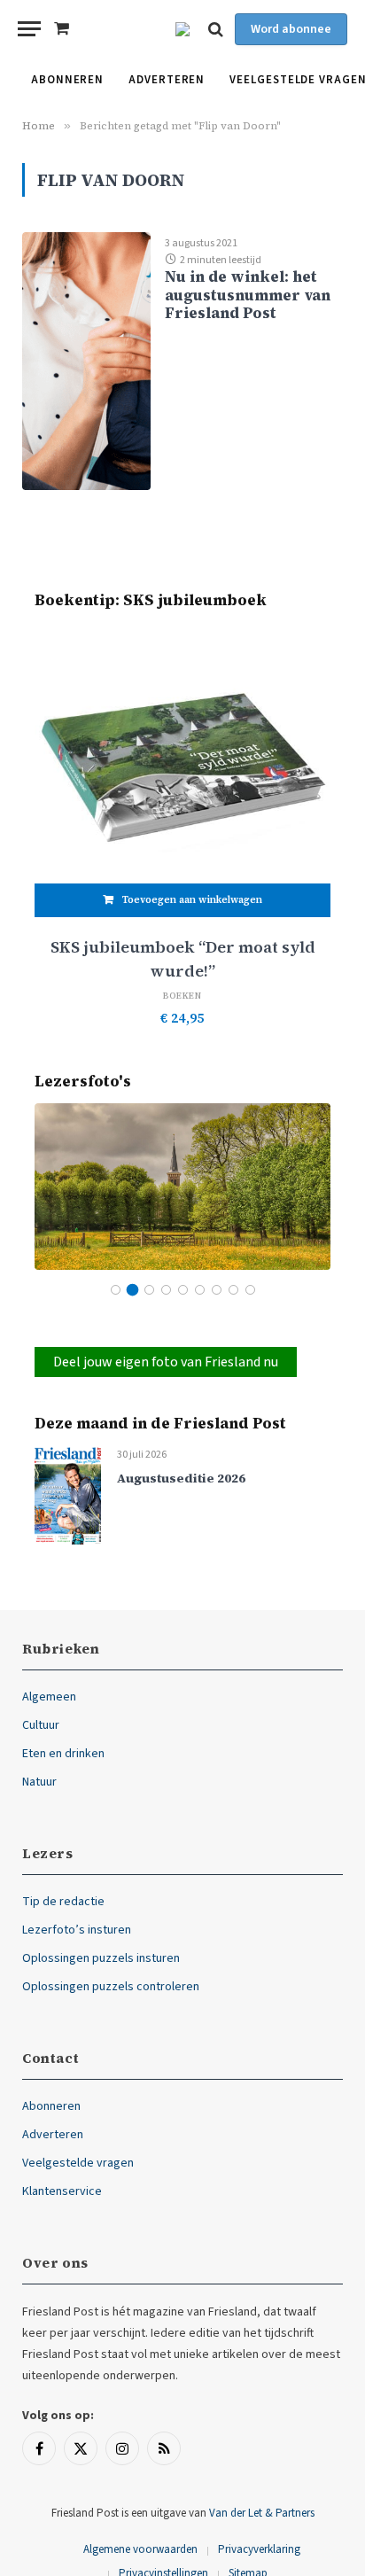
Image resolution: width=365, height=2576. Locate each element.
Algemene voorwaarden (140, 2549)
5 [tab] (183, 1290)
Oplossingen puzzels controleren (111, 1987)
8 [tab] (233, 1290)
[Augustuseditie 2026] (68, 1494)
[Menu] (29, 29)
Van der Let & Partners (262, 2513)
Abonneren (67, 80)
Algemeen (49, 1697)
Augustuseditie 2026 (181, 1478)
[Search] (216, 29)
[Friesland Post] (182, 29)
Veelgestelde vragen (78, 2163)
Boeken (182, 996)
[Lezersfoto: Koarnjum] (182, 1187)
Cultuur (41, 1725)
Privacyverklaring (259, 2549)
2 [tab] (132, 1290)
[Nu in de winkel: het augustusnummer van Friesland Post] (86, 361)
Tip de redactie (63, 1902)
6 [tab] (200, 1290)
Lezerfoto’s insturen (77, 1930)
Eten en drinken (63, 1754)
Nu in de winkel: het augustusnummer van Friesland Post (248, 295)
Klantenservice (62, 2191)
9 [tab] (250, 1290)
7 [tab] (217, 1290)
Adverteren (167, 80)
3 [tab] (149, 1290)
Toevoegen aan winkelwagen (192, 900)
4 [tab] (166, 1290)
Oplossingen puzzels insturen (101, 1958)
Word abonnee (291, 29)
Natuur (39, 1782)
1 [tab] (116, 1290)
